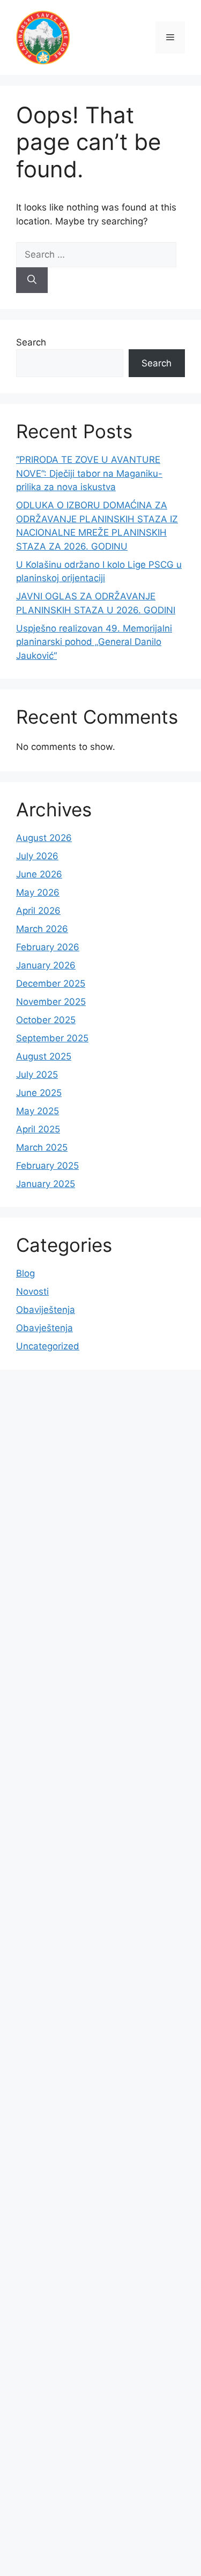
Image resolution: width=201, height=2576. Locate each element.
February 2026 (48, 947)
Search (31, 342)
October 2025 (46, 1020)
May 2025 (38, 1111)
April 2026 (38, 911)
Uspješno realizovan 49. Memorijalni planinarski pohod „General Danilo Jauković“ (94, 642)
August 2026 (44, 838)
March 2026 (42, 929)
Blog (25, 1273)
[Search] (32, 280)
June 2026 (39, 874)
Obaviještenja (46, 1310)
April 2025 (38, 1129)
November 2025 (51, 1002)
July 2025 (37, 1075)
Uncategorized (48, 1346)
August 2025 (44, 1056)
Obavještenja (44, 1328)
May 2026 (38, 892)
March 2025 (42, 1147)
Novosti (32, 1291)
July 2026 (37, 856)
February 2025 (47, 1166)
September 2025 (52, 1038)
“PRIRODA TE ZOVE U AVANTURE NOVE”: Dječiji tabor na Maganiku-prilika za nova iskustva (89, 473)
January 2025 (46, 1184)
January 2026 (46, 965)
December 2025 (51, 983)
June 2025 (39, 1093)
